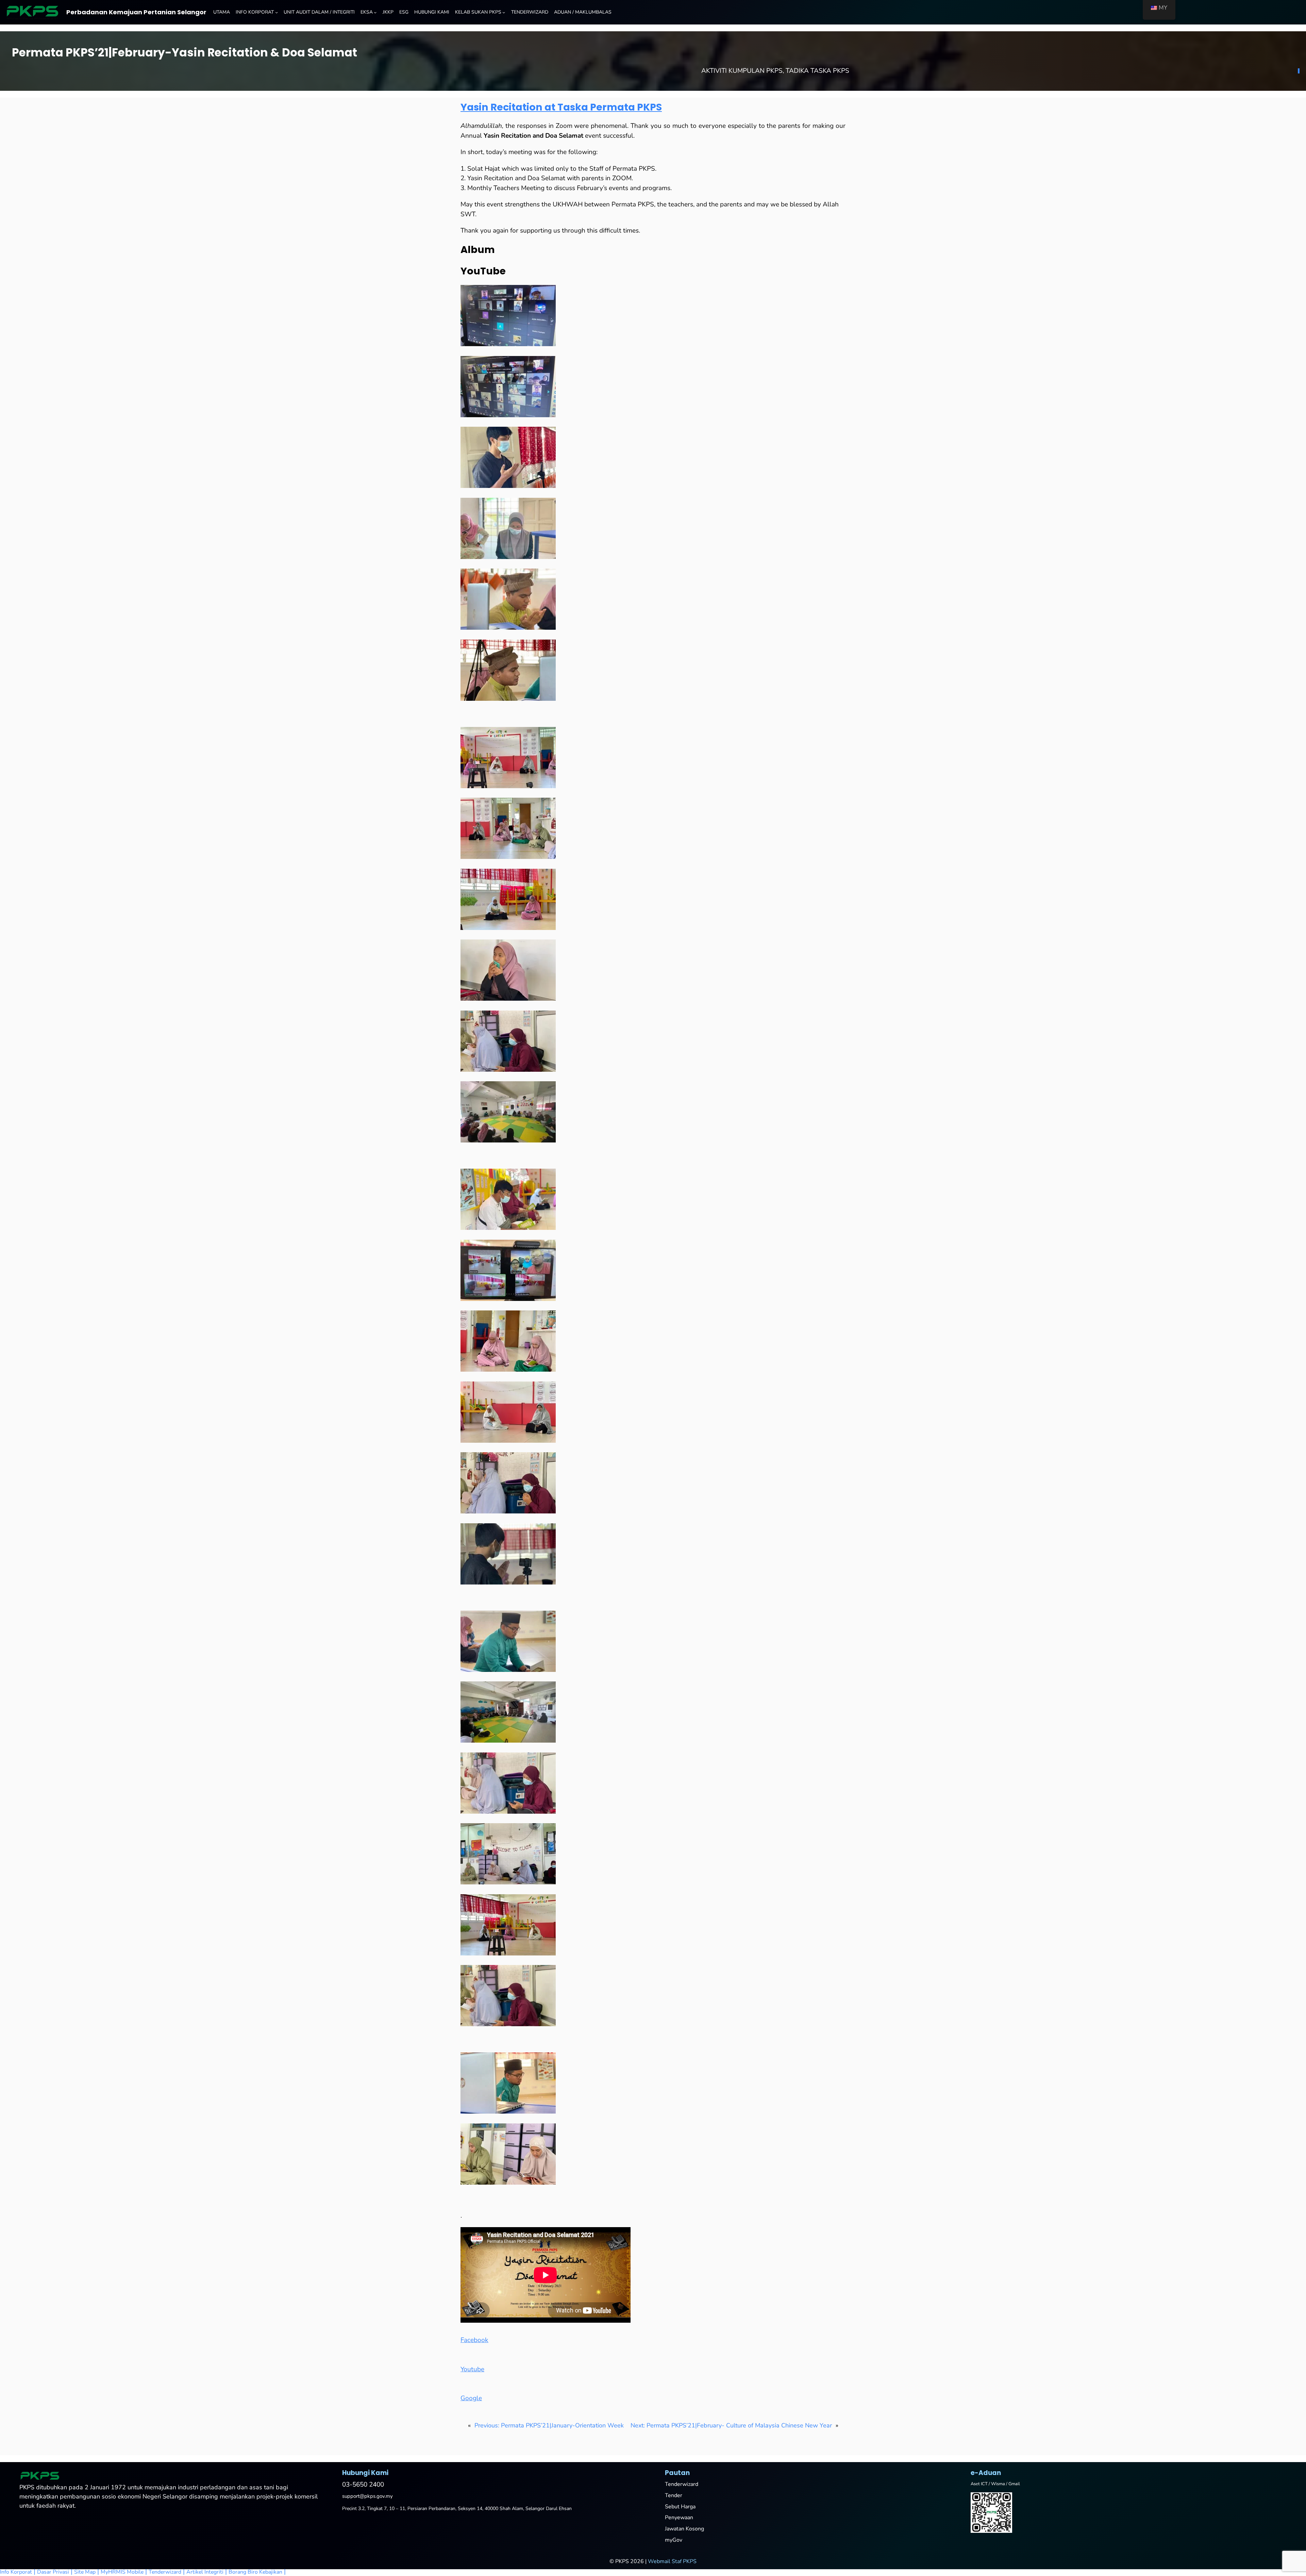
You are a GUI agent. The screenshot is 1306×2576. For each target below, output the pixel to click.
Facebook (474, 2340)
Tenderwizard (682, 2484)
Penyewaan (679, 2518)
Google (471, 2398)
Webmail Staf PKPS (672, 2561)
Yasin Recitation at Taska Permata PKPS (561, 107)
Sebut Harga (680, 2507)
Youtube (472, 2369)
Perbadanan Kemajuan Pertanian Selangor (136, 12)
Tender (674, 2495)
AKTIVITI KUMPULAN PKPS (742, 71)
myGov (674, 2540)
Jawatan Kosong (684, 2529)
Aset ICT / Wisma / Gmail (995, 2484)
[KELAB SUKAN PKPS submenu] (504, 12)
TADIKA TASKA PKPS (817, 71)
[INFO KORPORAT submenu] (277, 12)
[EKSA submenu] (375, 12)
